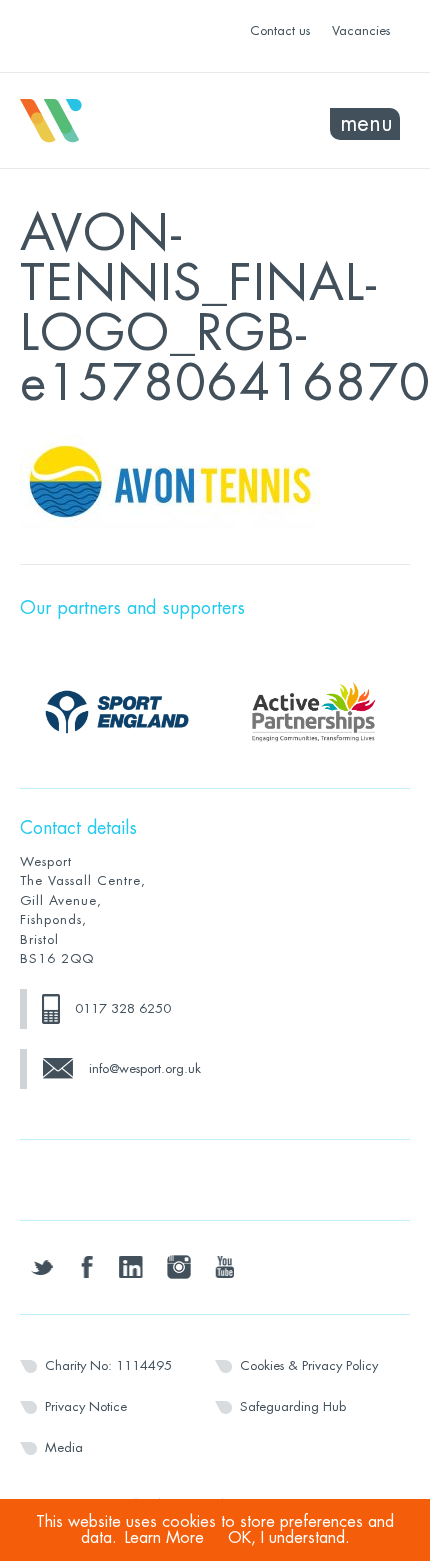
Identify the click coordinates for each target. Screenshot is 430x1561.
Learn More (164, 1538)
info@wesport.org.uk (145, 1068)
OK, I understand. (289, 1538)
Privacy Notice (86, 1406)
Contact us (280, 30)
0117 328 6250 (123, 1008)
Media (64, 1447)
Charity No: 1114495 (108, 1365)
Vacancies (361, 30)
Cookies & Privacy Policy (309, 1365)
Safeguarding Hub (293, 1406)
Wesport (117, 121)
